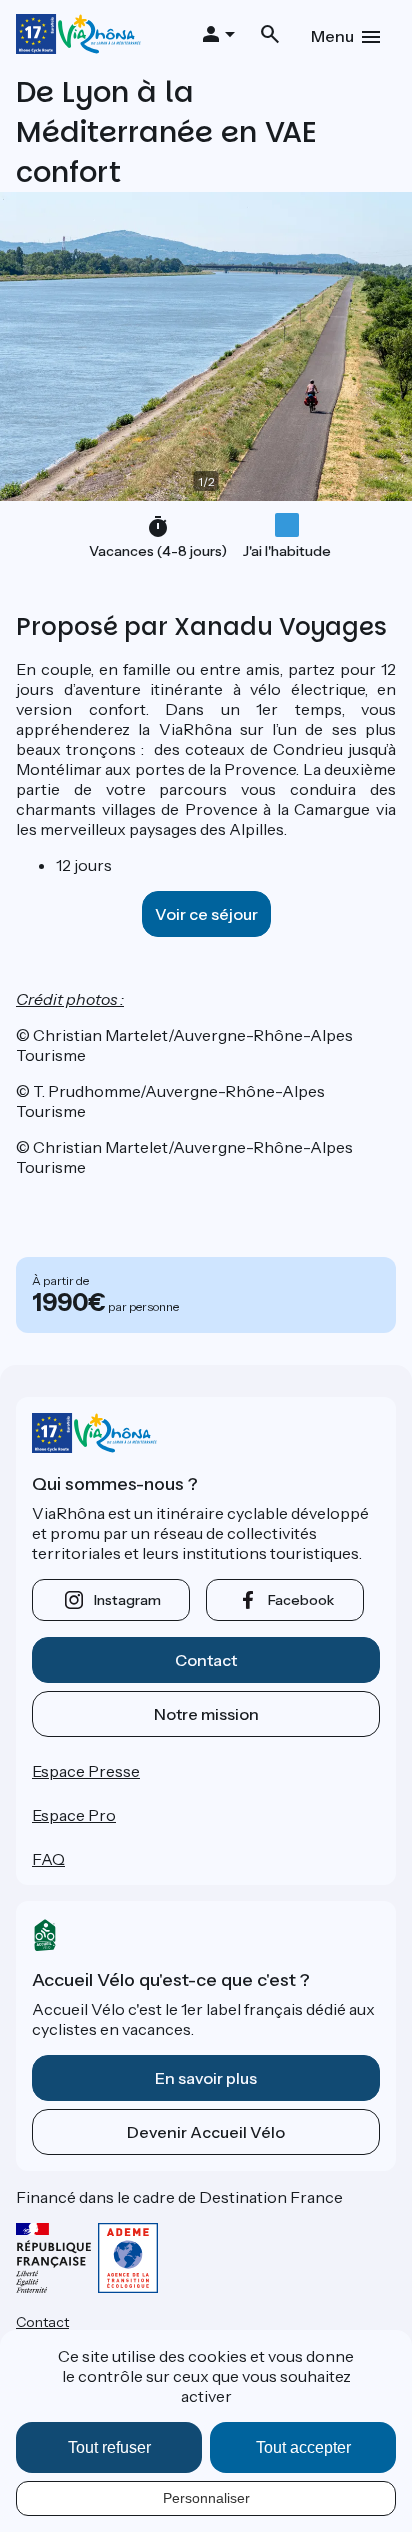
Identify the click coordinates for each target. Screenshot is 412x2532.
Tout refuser (109, 2447)
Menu (332, 36)
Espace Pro (74, 1815)
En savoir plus (206, 2078)
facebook (301, 1600)
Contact (206, 1660)
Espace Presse (86, 1771)
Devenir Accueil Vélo (206, 2132)
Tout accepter (303, 2447)
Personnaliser (206, 2498)
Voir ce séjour (206, 914)
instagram (127, 1600)
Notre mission (206, 1714)
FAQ (48, 1859)
